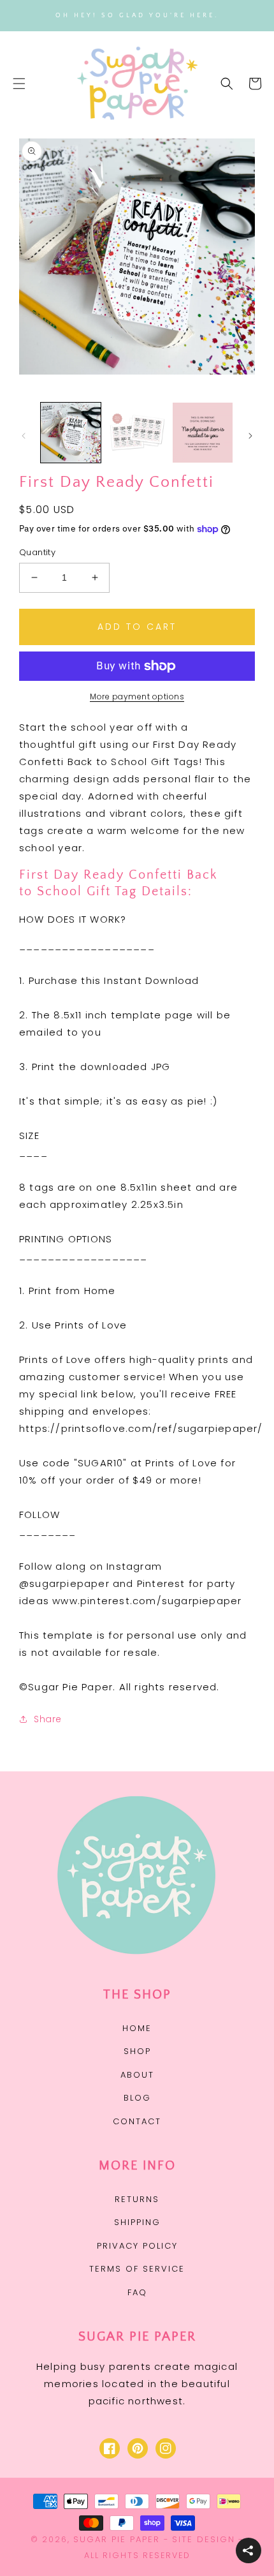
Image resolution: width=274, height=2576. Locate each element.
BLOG (137, 2098)
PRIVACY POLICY (137, 2246)
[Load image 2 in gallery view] (137, 433)
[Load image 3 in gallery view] (203, 433)
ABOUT (137, 2075)
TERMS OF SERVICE (137, 2269)
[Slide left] (24, 436)
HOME (137, 2028)
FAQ (137, 2292)
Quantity (37, 552)
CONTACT (137, 2121)
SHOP (137, 2051)
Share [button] (48, 1719)
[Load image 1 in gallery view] (71, 433)
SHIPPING (137, 2222)
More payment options (137, 696)
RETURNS (137, 2199)
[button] (19, 84)
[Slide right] (250, 436)
